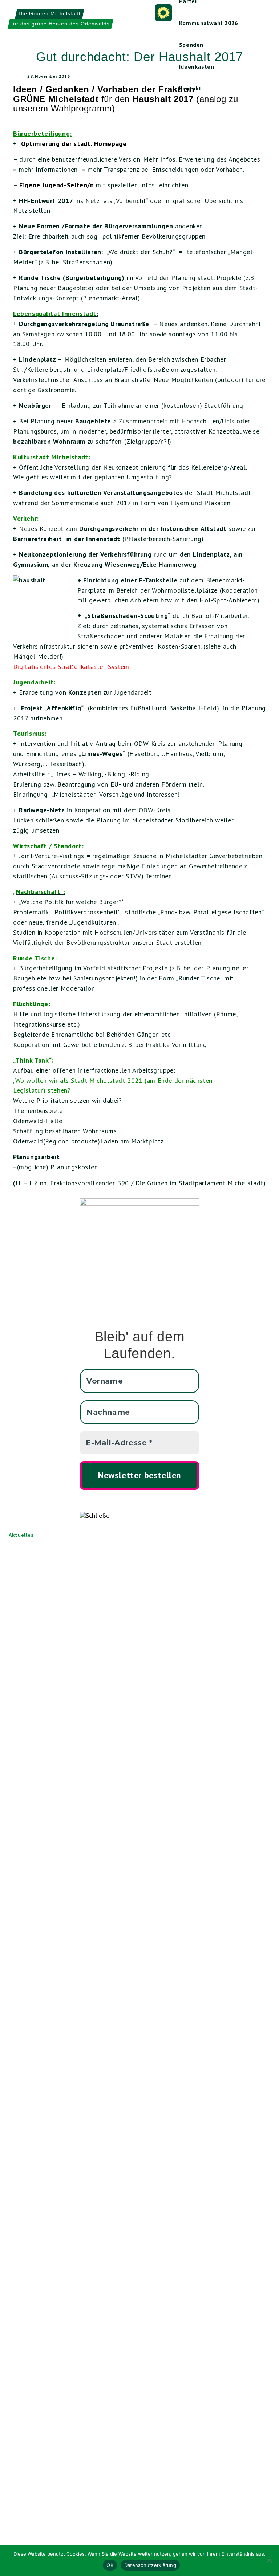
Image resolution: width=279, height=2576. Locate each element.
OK (110, 2565)
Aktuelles (21, 1535)
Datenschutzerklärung (150, 2565)
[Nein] (270, 2560)
